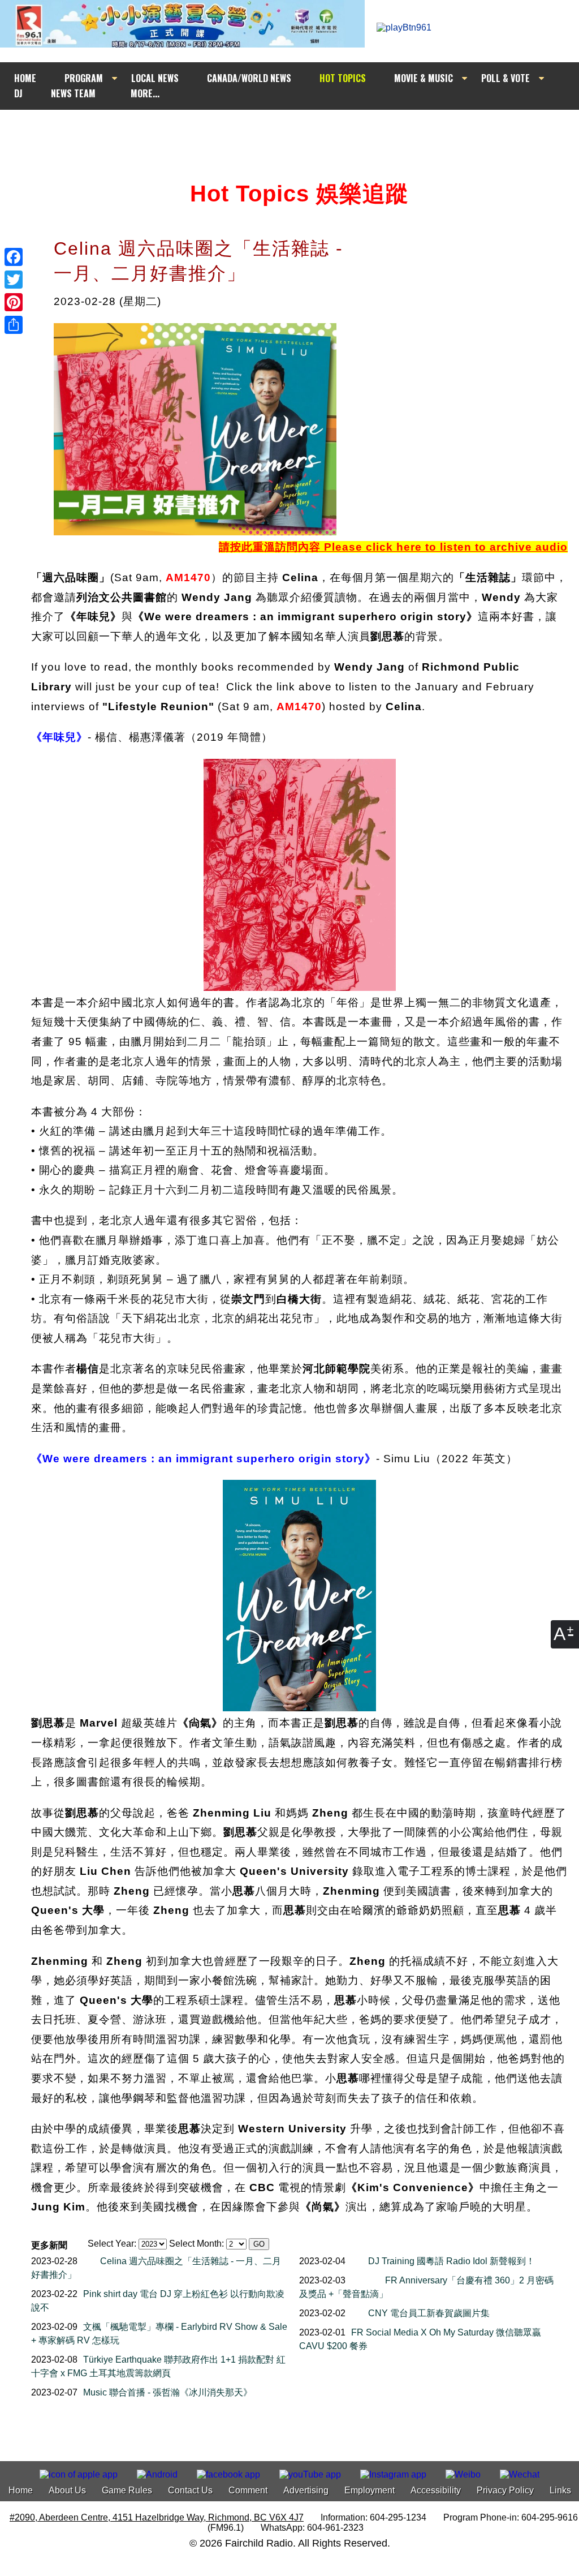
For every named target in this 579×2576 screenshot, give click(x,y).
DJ (18, 93)
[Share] (14, 325)
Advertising (306, 2490)
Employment (370, 2490)
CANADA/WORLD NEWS (249, 78)
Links (560, 2490)
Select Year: (112, 2244)
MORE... (145, 93)
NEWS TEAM (73, 93)
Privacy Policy (505, 2490)
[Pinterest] (14, 302)
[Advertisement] (300, 131)
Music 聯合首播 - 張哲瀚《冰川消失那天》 (168, 2392)
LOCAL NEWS (155, 78)
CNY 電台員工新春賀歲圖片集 (429, 2313)
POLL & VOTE (505, 78)
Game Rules (127, 2490)
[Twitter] (14, 280)
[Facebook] (14, 257)
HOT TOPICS (343, 78)
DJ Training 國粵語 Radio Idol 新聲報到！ (451, 2261)
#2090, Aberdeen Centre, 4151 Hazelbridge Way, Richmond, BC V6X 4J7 (157, 2517)
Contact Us (190, 2490)
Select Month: (196, 2244)
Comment (248, 2490)
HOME (25, 78)
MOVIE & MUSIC (424, 78)
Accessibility (436, 2490)
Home (21, 2490)
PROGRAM (84, 78)
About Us (67, 2490)
